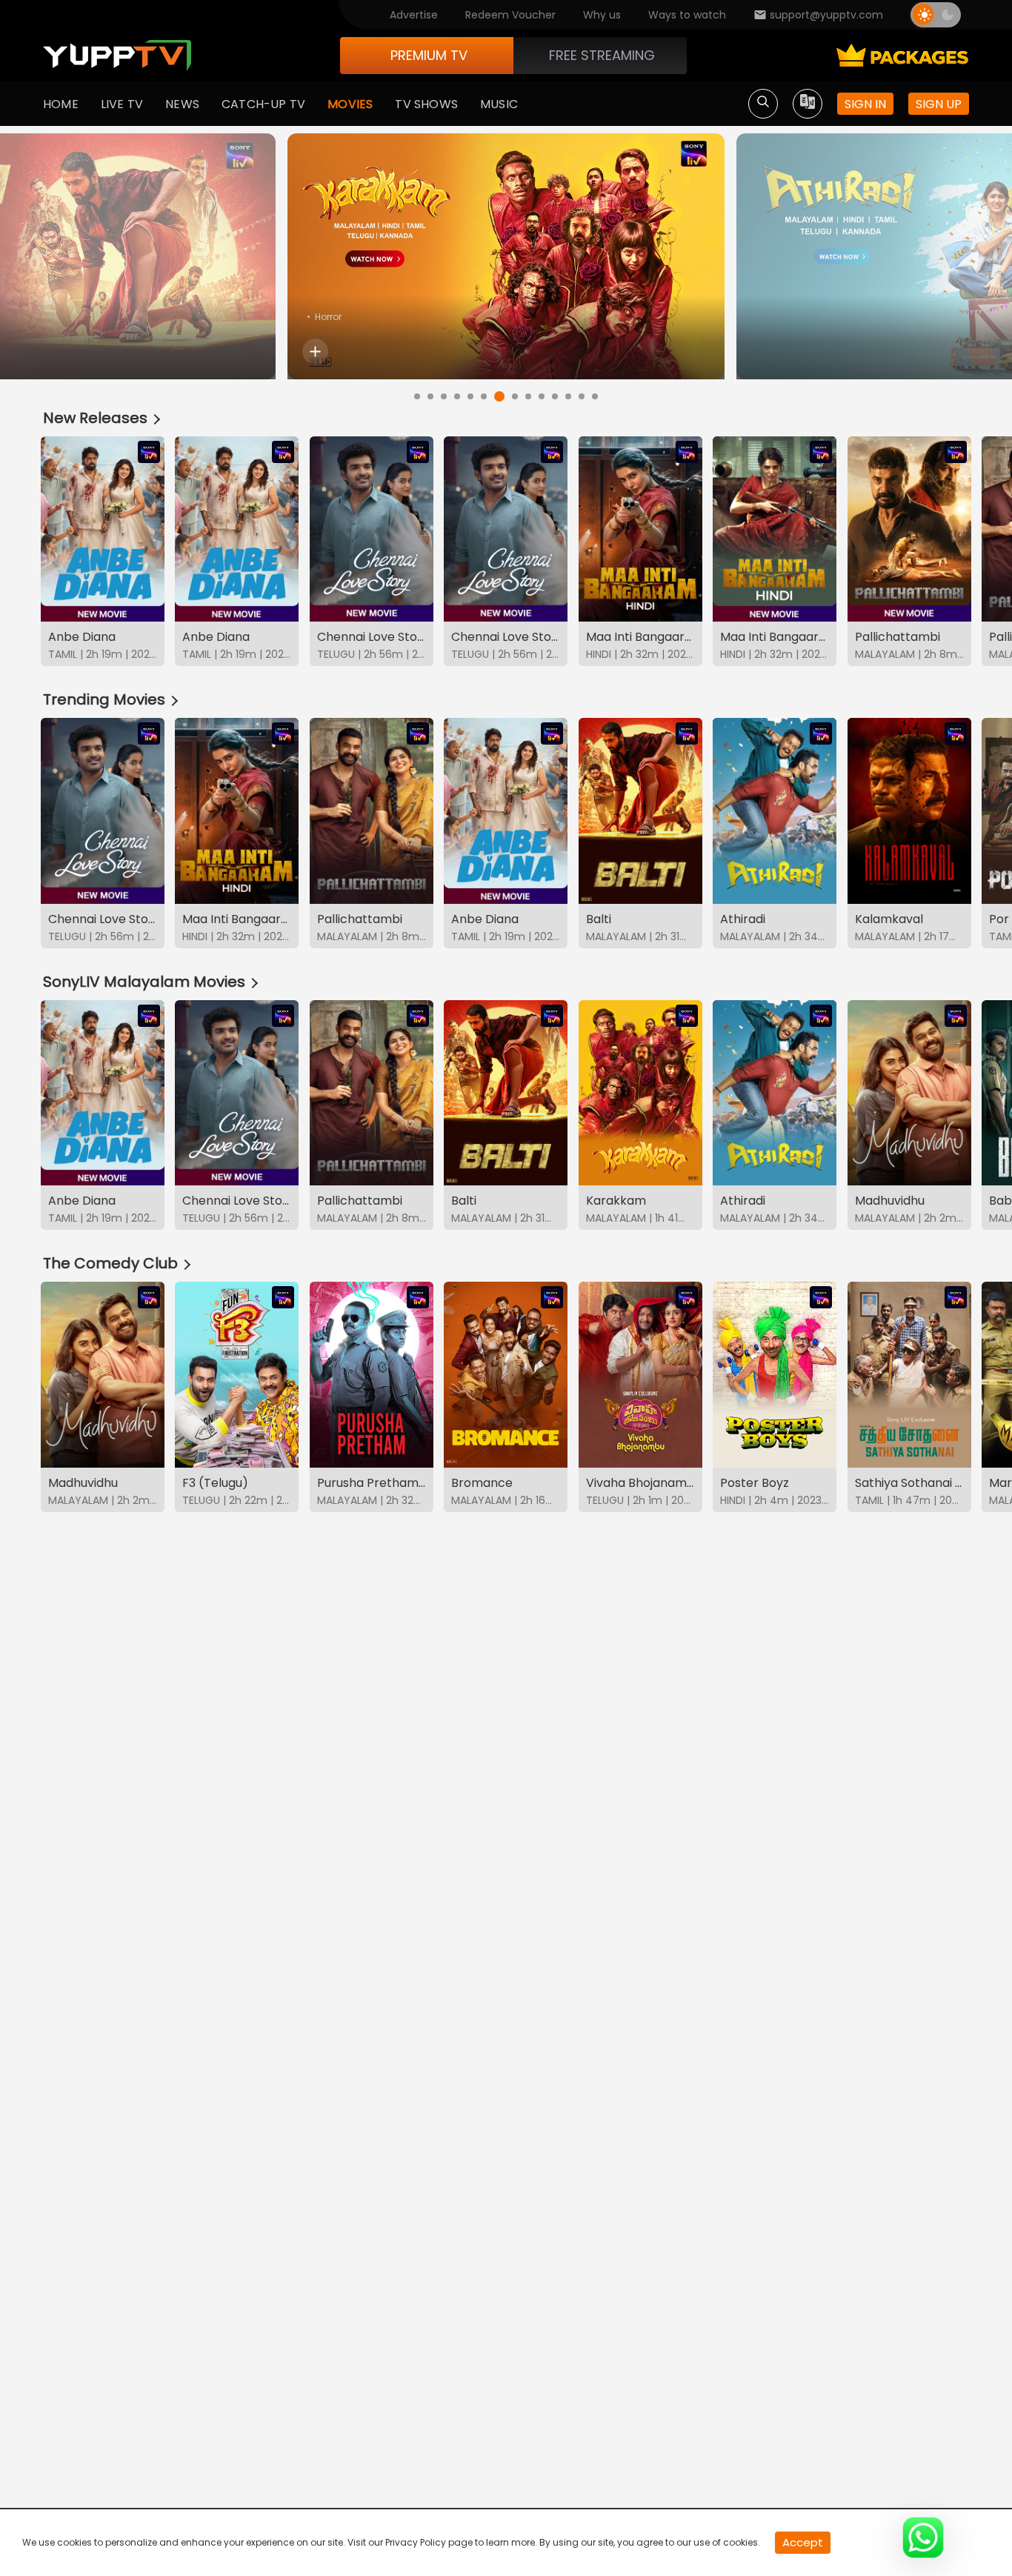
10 (542, 396)
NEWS (182, 104)
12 (568, 396)
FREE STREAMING (602, 55)
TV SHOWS (426, 104)
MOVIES (350, 104)
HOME (61, 104)
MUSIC (499, 104)
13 (582, 396)
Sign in (865, 104)
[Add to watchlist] (315, 352)
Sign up (939, 104)
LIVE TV (122, 104)
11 (555, 396)
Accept (803, 2542)
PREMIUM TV (429, 55)
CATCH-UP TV (263, 104)
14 (595, 396)
